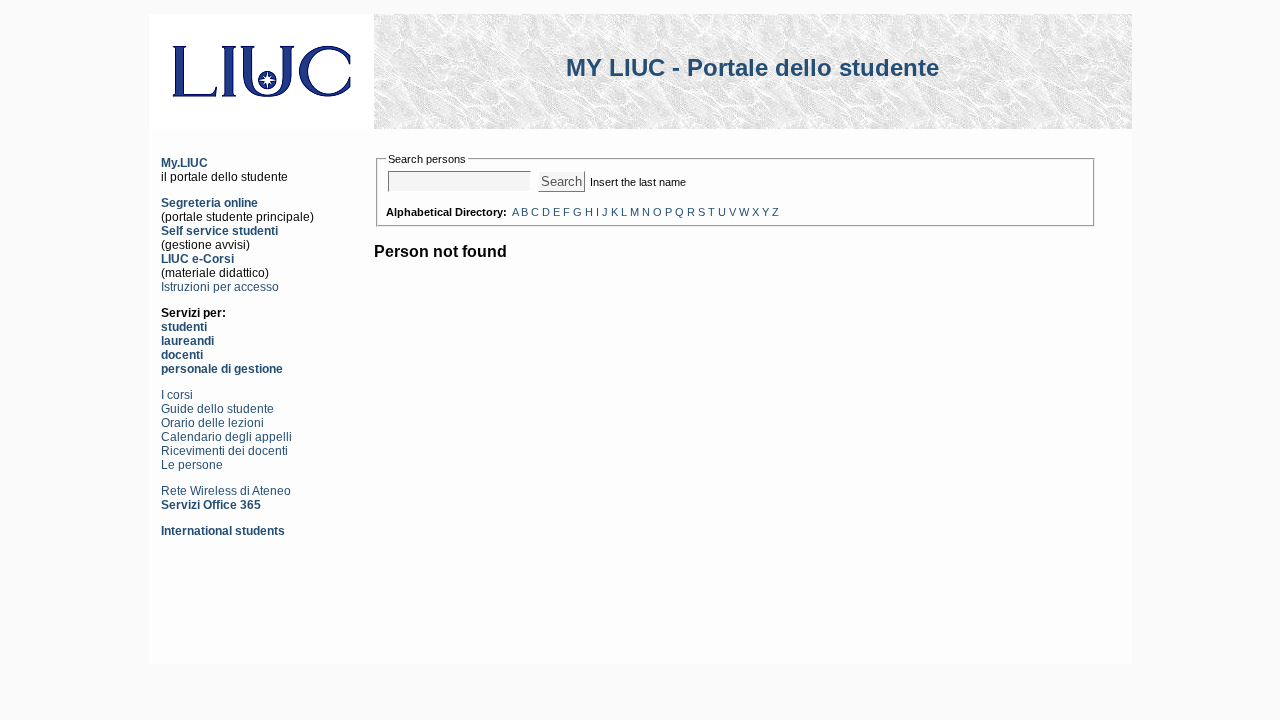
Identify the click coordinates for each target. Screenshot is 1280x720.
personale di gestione (222, 369)
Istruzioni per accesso (220, 287)
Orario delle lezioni (212, 423)
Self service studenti (219, 231)
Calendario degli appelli (226, 437)
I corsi (177, 395)
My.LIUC (184, 163)
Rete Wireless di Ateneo (226, 491)
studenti (184, 327)
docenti (182, 355)
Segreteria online (209, 203)
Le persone (192, 465)
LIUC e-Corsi (197, 259)
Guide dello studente (217, 409)
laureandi (187, 341)
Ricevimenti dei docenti (224, 451)
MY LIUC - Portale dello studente (752, 67)
